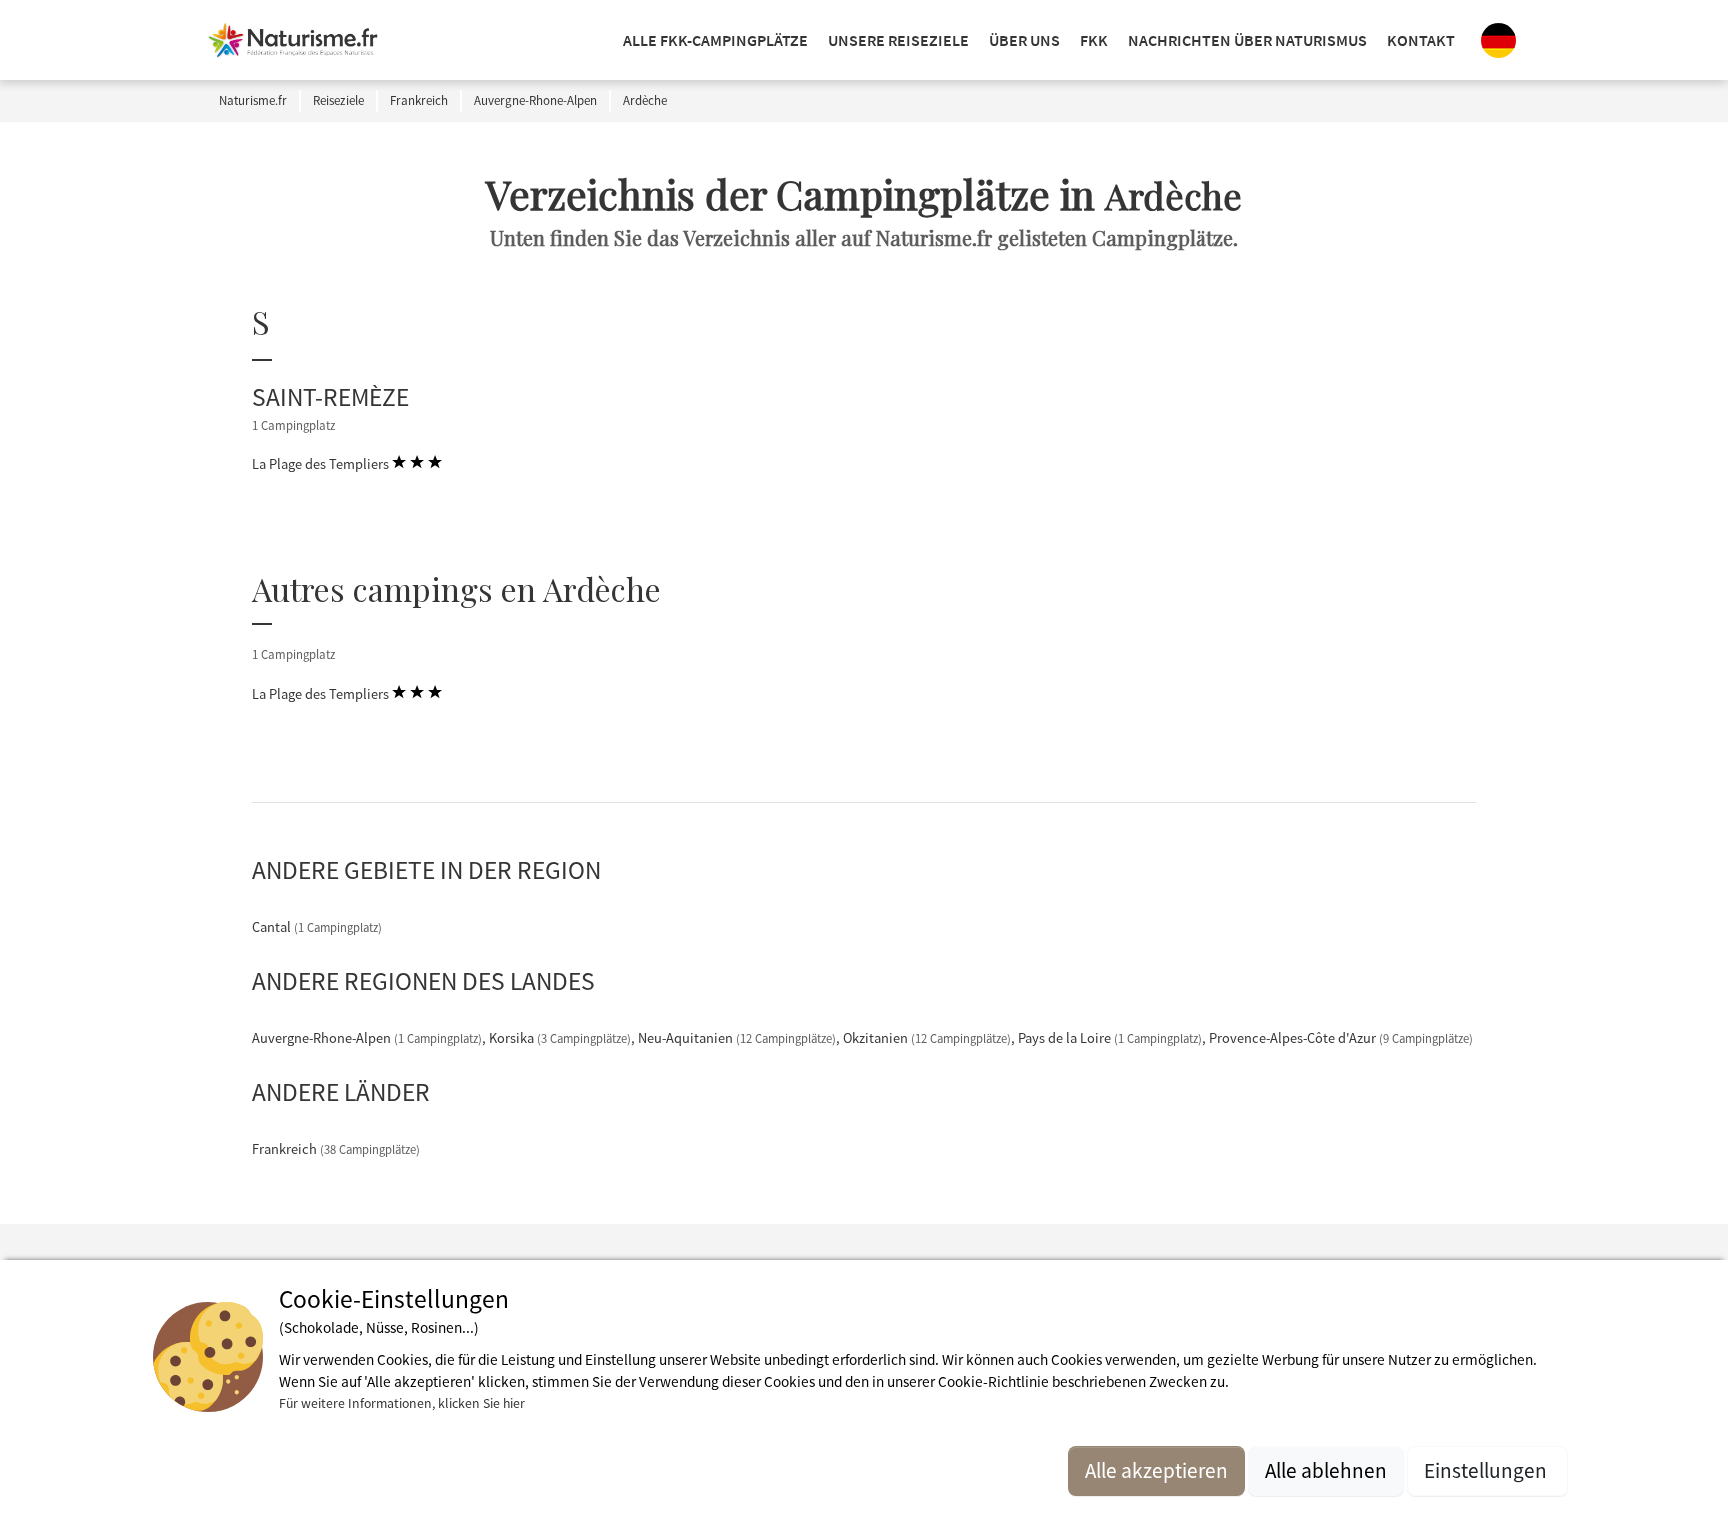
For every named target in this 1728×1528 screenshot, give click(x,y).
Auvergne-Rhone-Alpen (367, 1038)
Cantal (317, 927)
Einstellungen (1487, 1470)
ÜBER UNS (1024, 40)
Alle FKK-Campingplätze (715, 40)
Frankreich (336, 1149)
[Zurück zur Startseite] (293, 40)
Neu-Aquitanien (737, 1038)
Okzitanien (927, 1038)
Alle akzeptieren (1156, 1470)
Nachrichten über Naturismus (1247, 40)
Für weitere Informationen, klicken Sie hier (402, 1403)
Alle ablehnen (1326, 1470)
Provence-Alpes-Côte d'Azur (1341, 1038)
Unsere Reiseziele (898, 40)
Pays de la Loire (1110, 1038)
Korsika (560, 1038)
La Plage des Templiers (322, 464)
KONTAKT (1421, 40)
